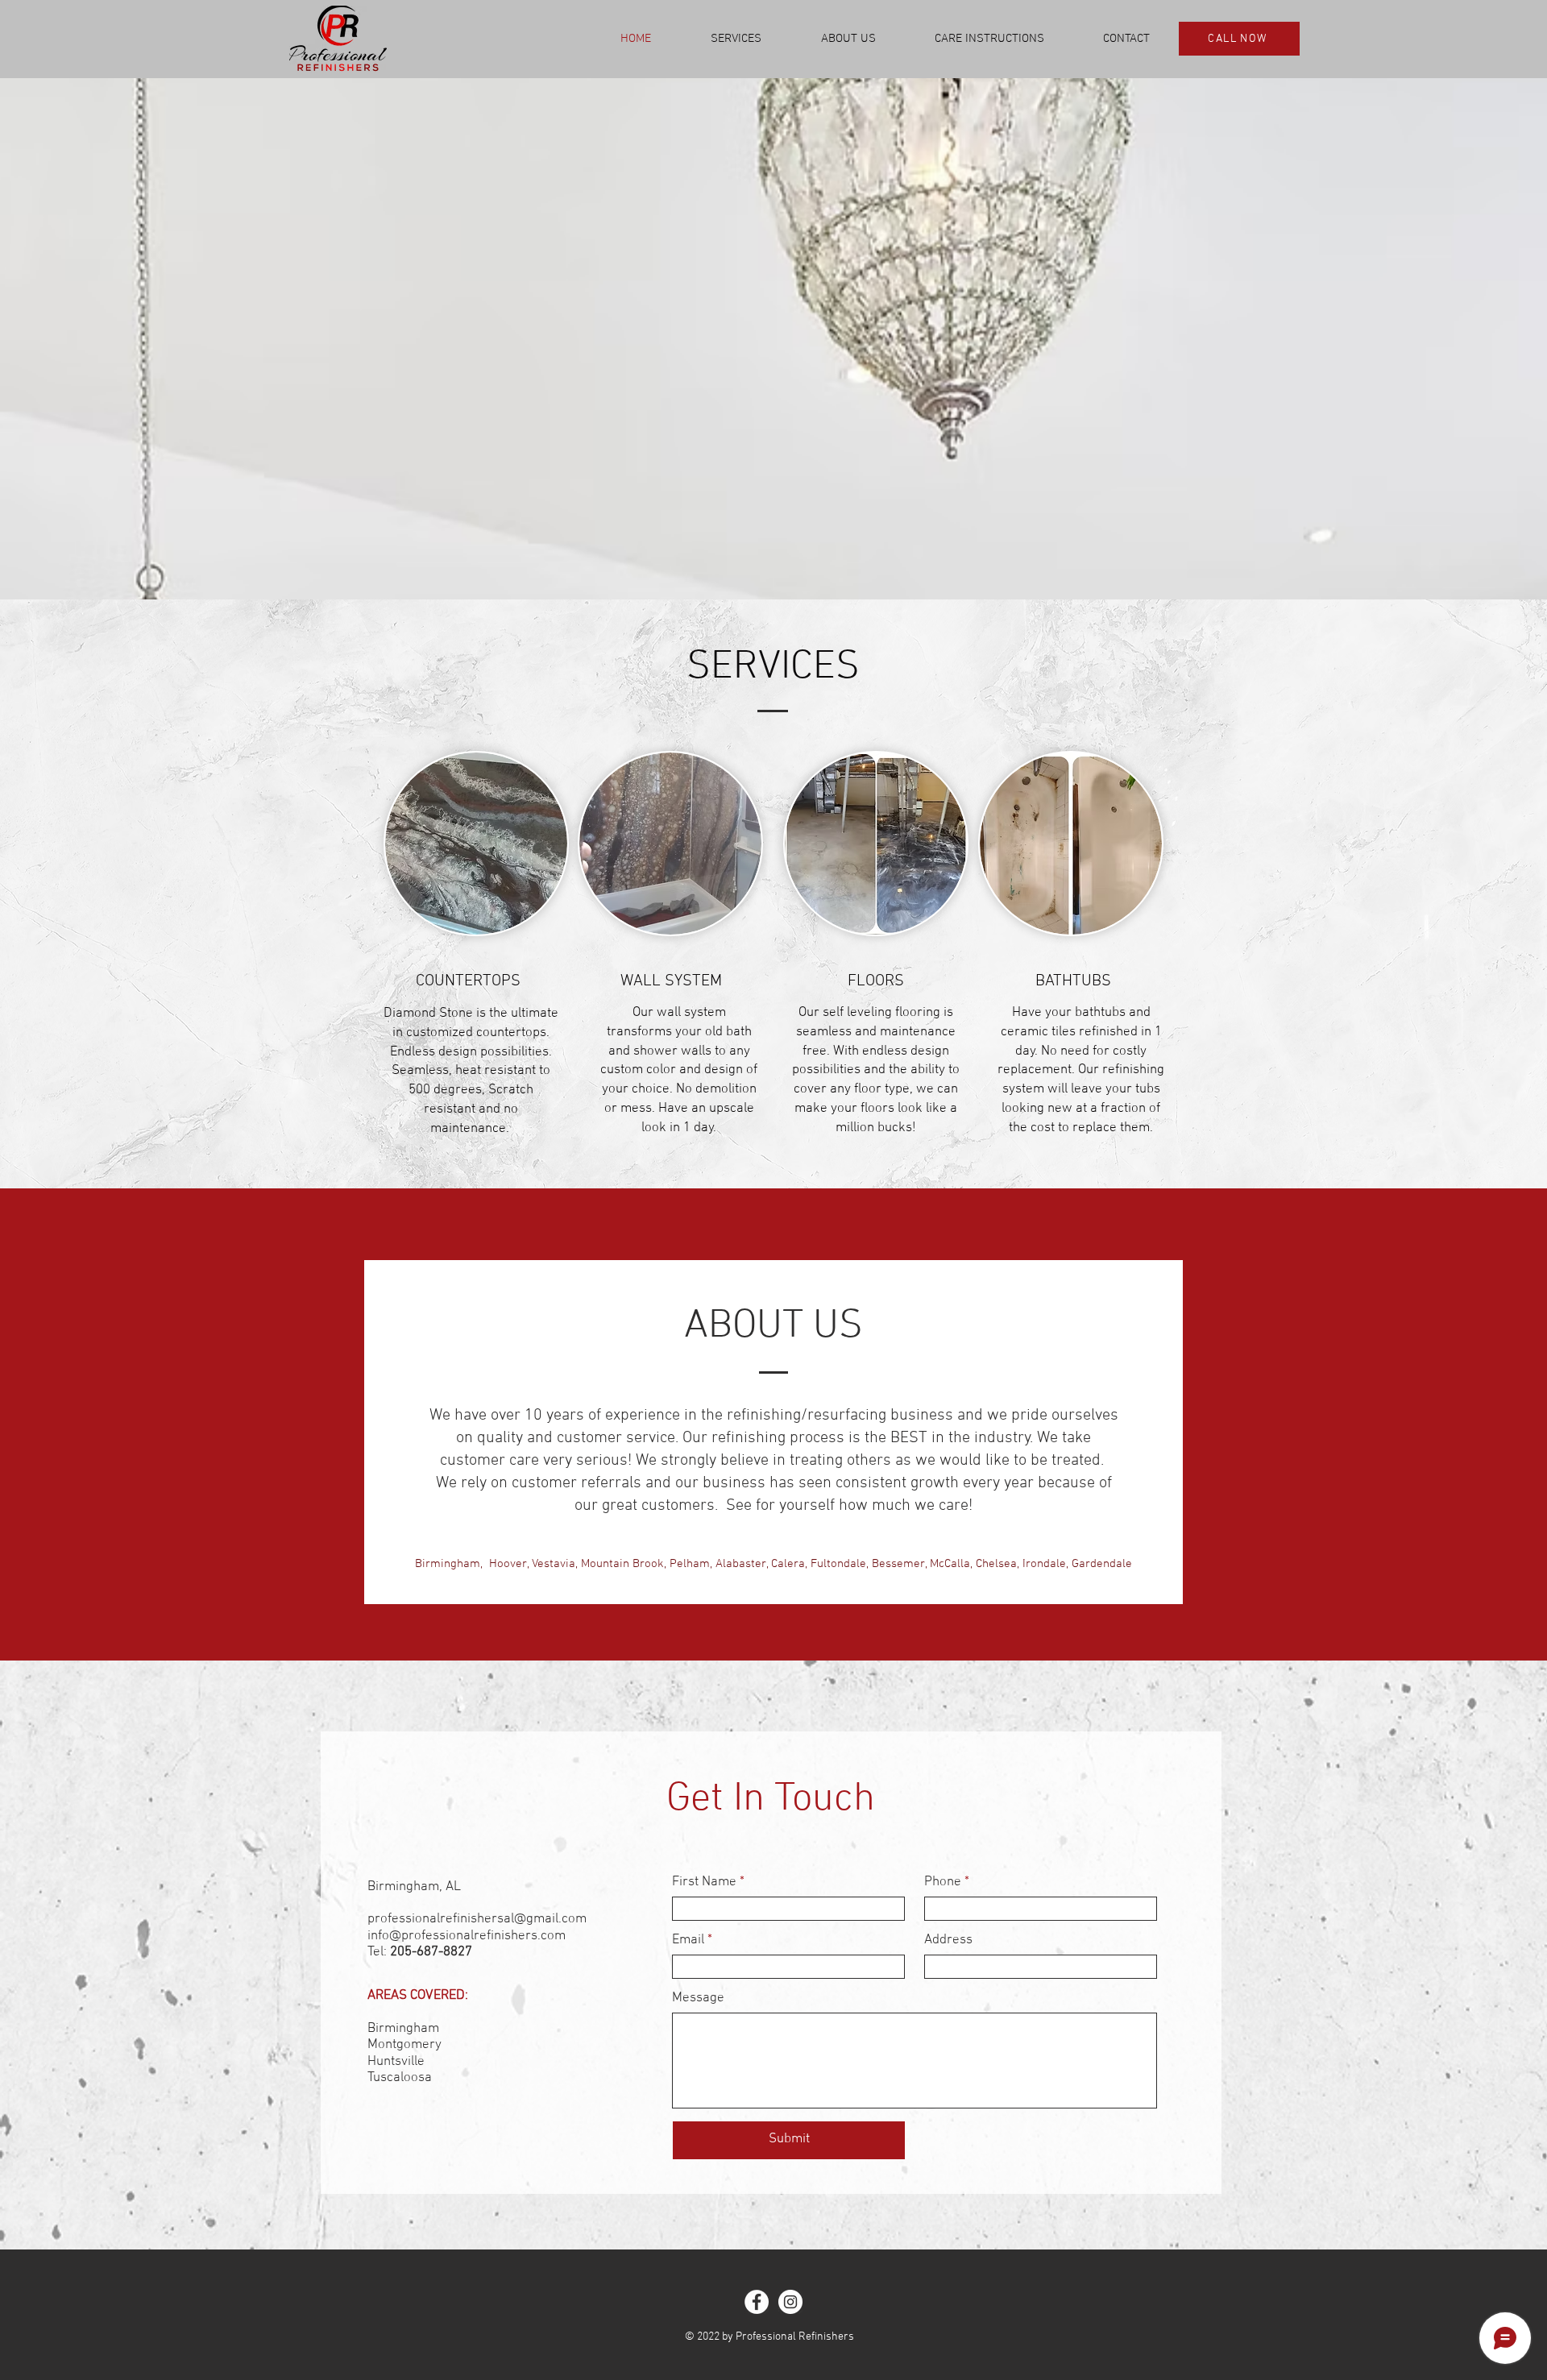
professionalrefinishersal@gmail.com (477, 1919)
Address (948, 1940)
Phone (943, 1882)
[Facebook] (757, 2302)
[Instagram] (790, 2302)
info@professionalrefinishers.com (467, 1936)
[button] (736, 39)
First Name (704, 1882)
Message (698, 1999)
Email (688, 1940)
